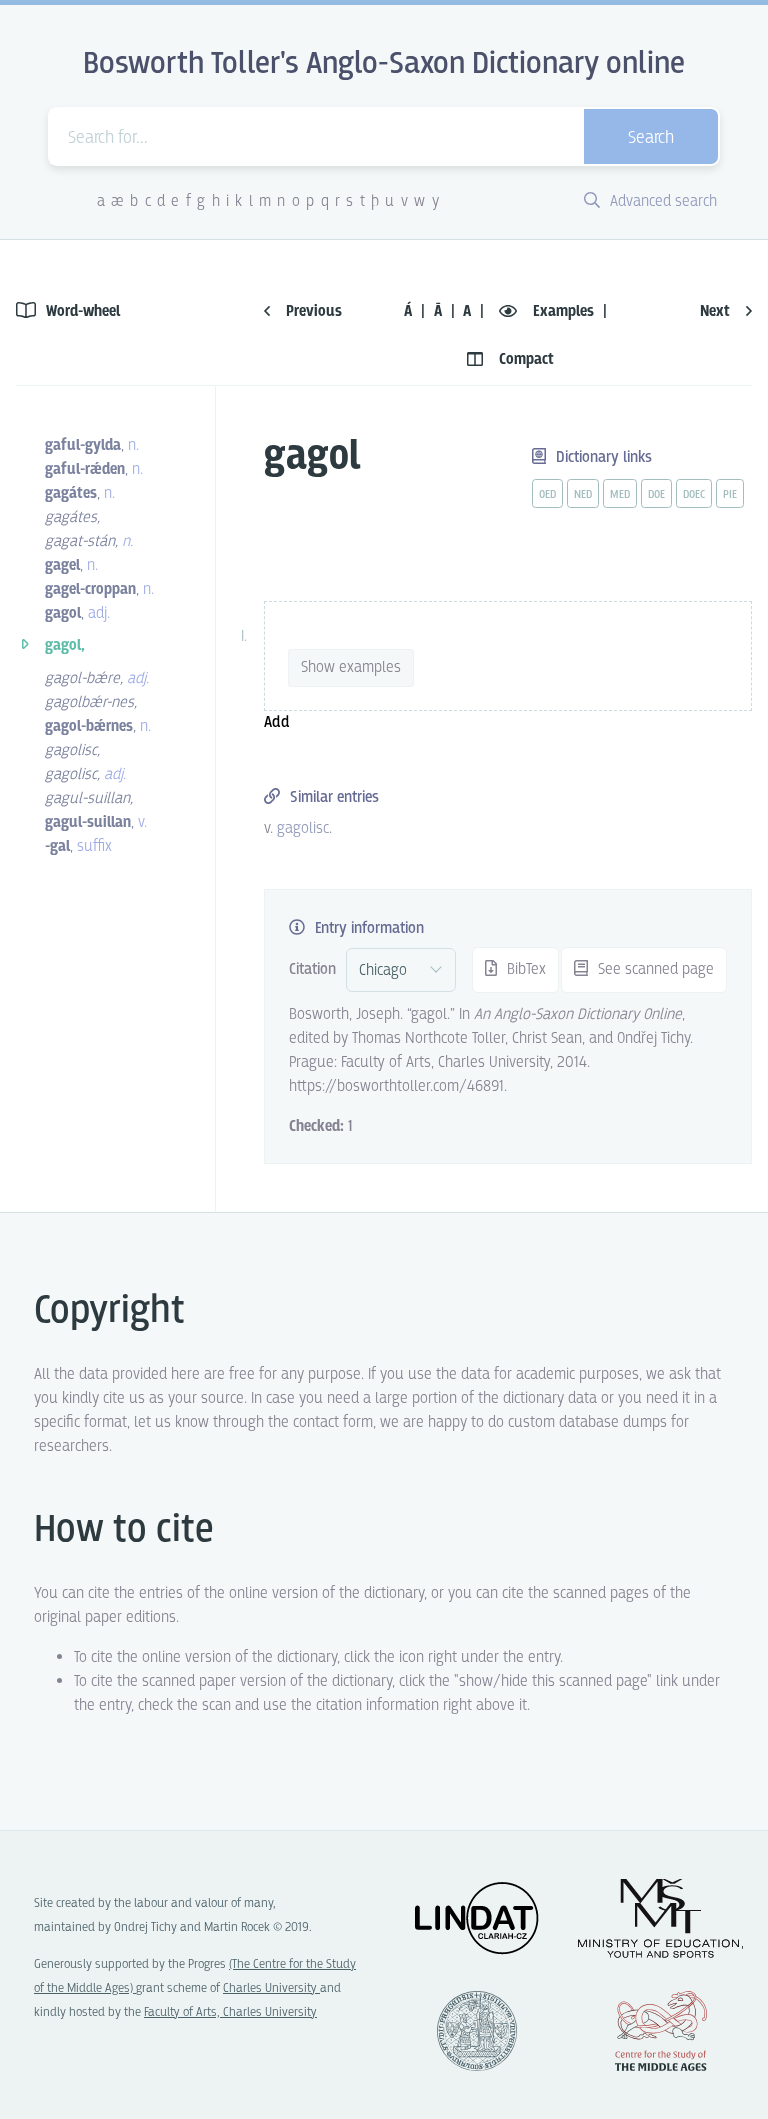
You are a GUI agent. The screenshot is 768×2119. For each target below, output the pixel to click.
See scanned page (654, 969)
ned (583, 495)
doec (694, 495)
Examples (563, 311)
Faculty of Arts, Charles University (230, 2012)
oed (547, 495)
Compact (524, 359)
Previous (312, 311)
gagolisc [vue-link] (303, 828)
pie (730, 495)
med (620, 495)
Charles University (271, 1988)
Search (651, 138)
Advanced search (661, 201)
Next (717, 311)
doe (656, 495)
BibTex (524, 969)
